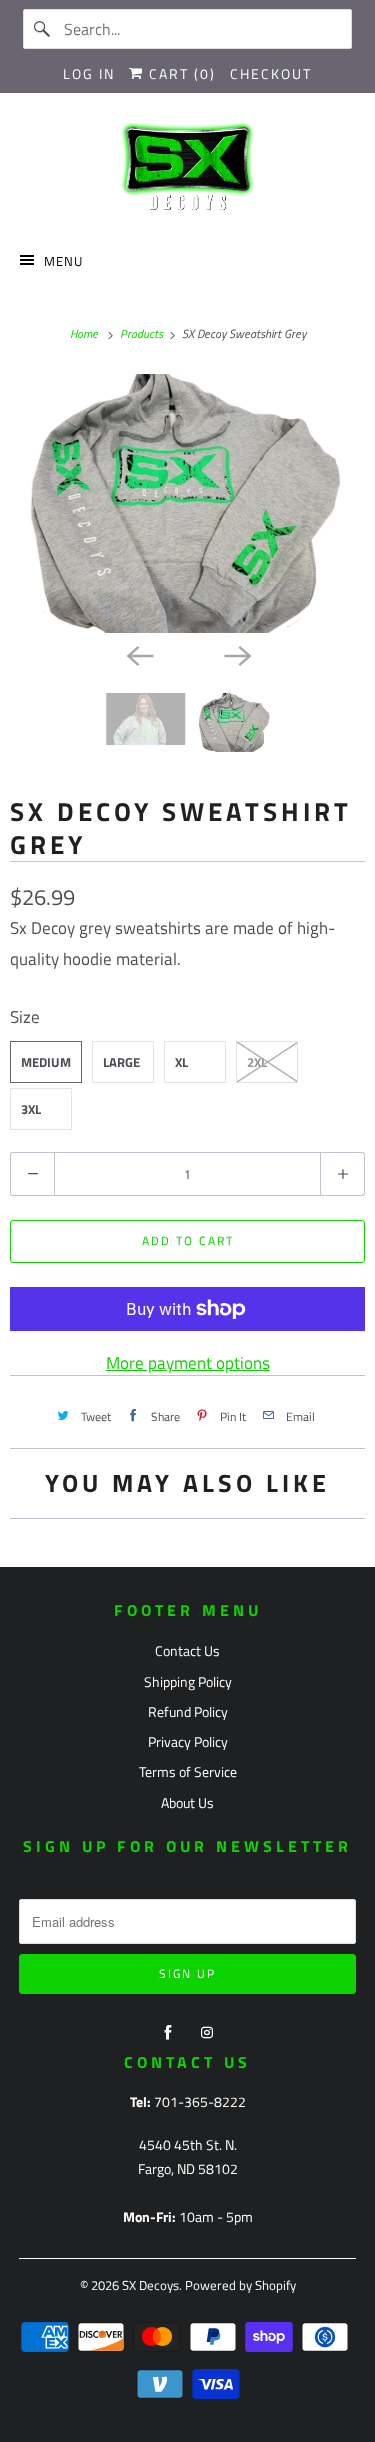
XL (181, 1062)
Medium (46, 1062)
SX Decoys (150, 2285)
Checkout (271, 73)
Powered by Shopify (240, 2285)
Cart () (180, 73)
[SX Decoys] (187, 169)
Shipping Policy (188, 1681)
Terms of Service (188, 1771)
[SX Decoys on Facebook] (168, 2033)
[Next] (237, 655)
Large (121, 1062)
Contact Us (187, 1650)
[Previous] (139, 655)
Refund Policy (188, 1711)
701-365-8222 (200, 2101)
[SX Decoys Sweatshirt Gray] (187, 503)
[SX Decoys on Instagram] (207, 2033)
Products (143, 333)
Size (25, 1017)
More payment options (188, 1363)
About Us (187, 1802)
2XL (257, 1062)
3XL (31, 1109)
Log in (89, 73)
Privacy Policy (188, 1741)
